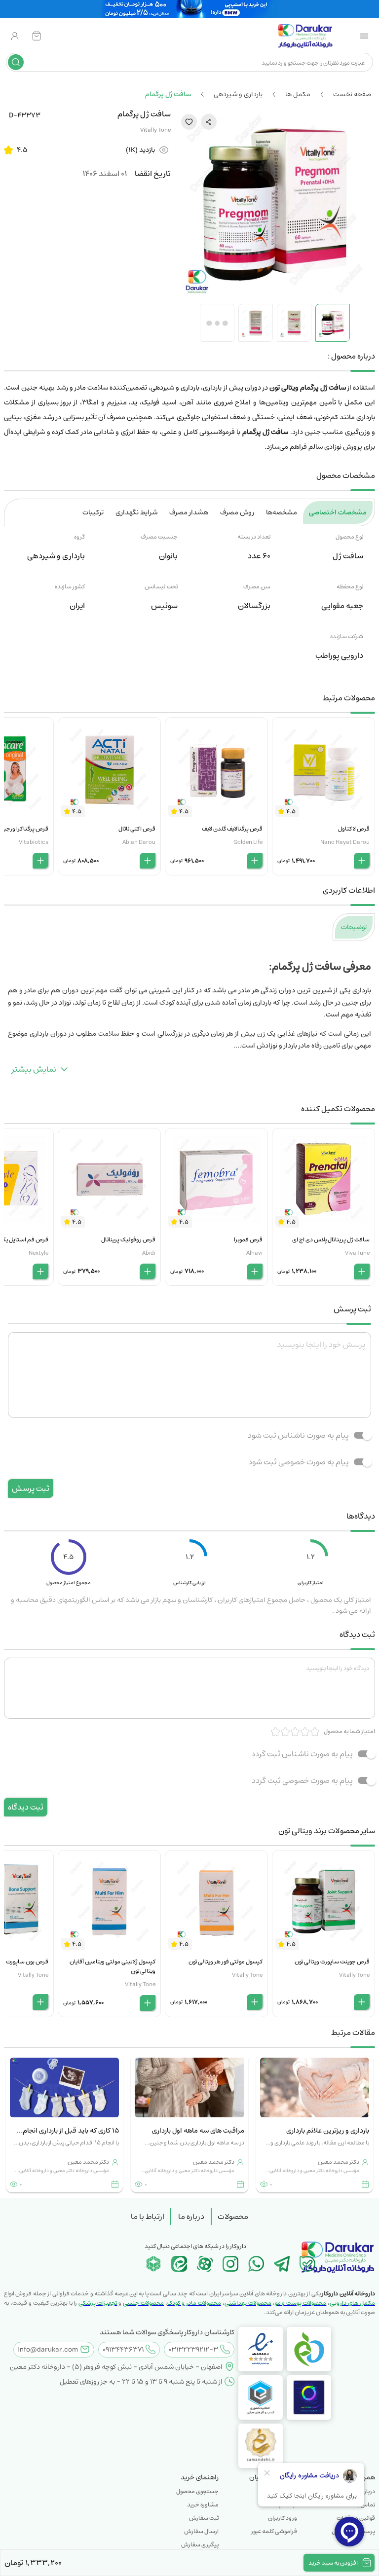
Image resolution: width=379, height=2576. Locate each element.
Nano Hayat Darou (345, 842)
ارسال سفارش (201, 2531)
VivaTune (357, 1253)
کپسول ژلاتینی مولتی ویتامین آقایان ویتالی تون (113, 1966)
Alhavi (254, 1253)
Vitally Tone (155, 130)
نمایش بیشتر (34, 1069)
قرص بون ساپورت (27, 1962)
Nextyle (38, 1253)
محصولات (233, 2216)
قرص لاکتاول (354, 829)
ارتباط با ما (148, 2216)
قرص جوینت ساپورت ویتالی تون (332, 1962)
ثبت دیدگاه (26, 1807)
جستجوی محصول (197, 2491)
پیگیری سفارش (200, 2545)
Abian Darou (139, 842)
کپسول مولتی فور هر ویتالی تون (226, 1962)
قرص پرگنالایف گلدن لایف (232, 829)
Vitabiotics (34, 842)
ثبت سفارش (204, 2518)
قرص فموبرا (248, 1240)
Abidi (149, 1253)
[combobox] (197, 62)
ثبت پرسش (31, 1488)
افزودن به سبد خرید (333, 2563)
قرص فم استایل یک (24, 1240)
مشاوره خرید (203, 2505)
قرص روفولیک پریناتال (128, 1240)
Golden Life (248, 842)
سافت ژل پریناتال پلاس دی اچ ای (331, 1240)
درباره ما (191, 2216)
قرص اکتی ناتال (137, 829)
